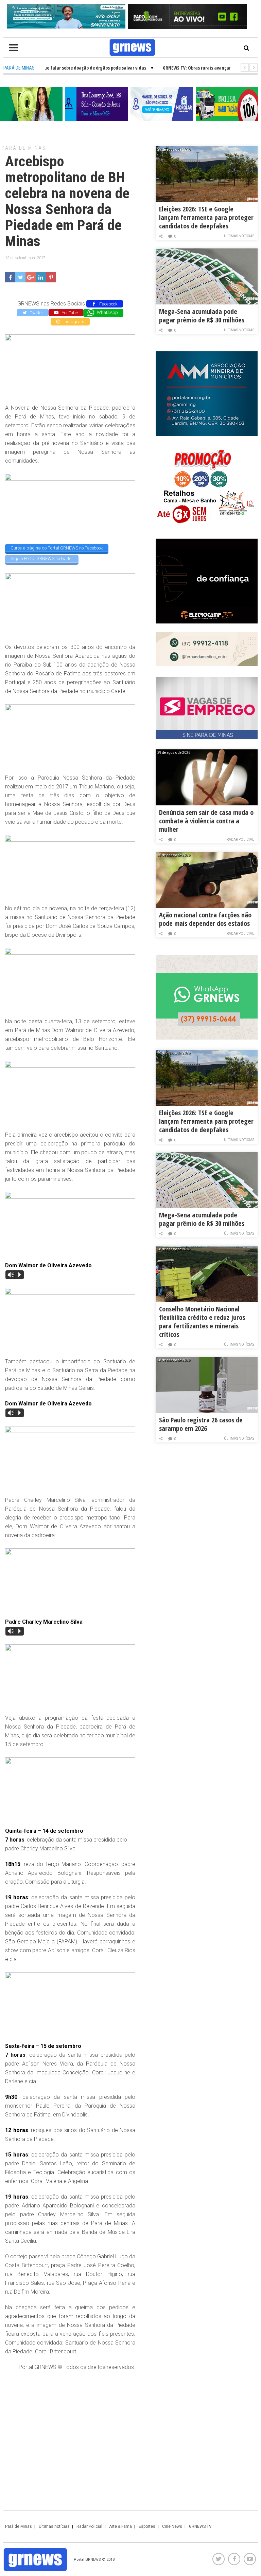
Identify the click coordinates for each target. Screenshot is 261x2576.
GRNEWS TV (200, 2526)
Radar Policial (240, 839)
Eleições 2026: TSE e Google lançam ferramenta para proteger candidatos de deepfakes (206, 217)
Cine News (172, 2526)
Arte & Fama (120, 2526)
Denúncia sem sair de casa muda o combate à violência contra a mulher (206, 821)
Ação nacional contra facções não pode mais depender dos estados (205, 919)
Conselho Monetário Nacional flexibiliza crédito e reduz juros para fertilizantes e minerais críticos (202, 1322)
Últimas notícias (239, 236)
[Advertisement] (70, 2426)
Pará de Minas (24, 148)
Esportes (147, 2526)
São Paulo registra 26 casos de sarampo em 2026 (201, 1424)
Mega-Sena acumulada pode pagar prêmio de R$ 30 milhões (202, 316)
